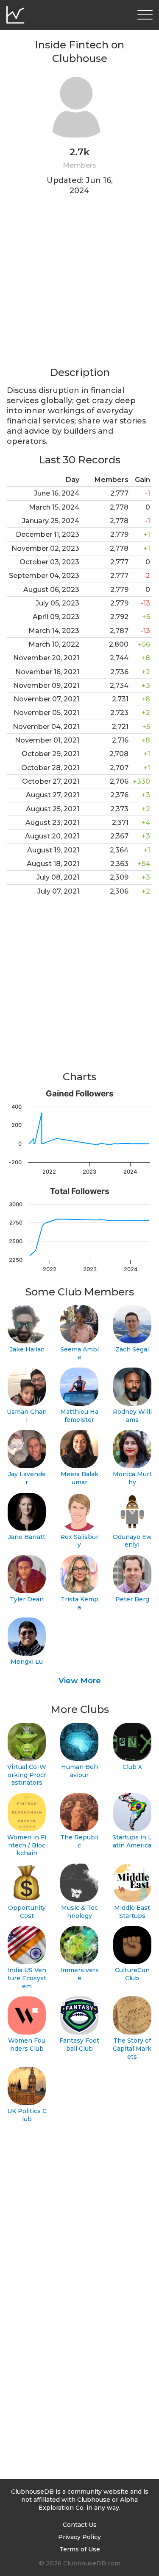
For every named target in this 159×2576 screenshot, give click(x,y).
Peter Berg (132, 1599)
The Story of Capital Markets (132, 2048)
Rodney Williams (132, 1416)
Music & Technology (79, 1912)
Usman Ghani (27, 1416)
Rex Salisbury (79, 1541)
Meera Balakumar (79, 1478)
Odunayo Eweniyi (132, 1541)
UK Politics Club (27, 2115)
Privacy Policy (79, 2537)
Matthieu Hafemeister (79, 1416)
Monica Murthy (132, 1478)
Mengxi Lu (27, 1662)
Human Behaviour (79, 1771)
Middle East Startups (132, 1912)
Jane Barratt (27, 1537)
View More (80, 1681)
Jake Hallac (27, 1349)
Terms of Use (80, 2549)
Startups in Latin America (132, 1841)
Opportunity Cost (27, 1912)
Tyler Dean (27, 1599)
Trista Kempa (79, 1603)
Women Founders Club (27, 2045)
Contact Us (80, 2525)
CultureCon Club (132, 1974)
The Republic (79, 1841)
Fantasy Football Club (79, 2045)
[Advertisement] (79, 286)
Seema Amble (79, 1353)
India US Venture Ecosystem (27, 1978)
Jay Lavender (27, 1478)
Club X (132, 1767)
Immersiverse (79, 1974)
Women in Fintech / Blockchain (27, 1845)
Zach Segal (132, 1349)
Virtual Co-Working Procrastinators (27, 1775)
